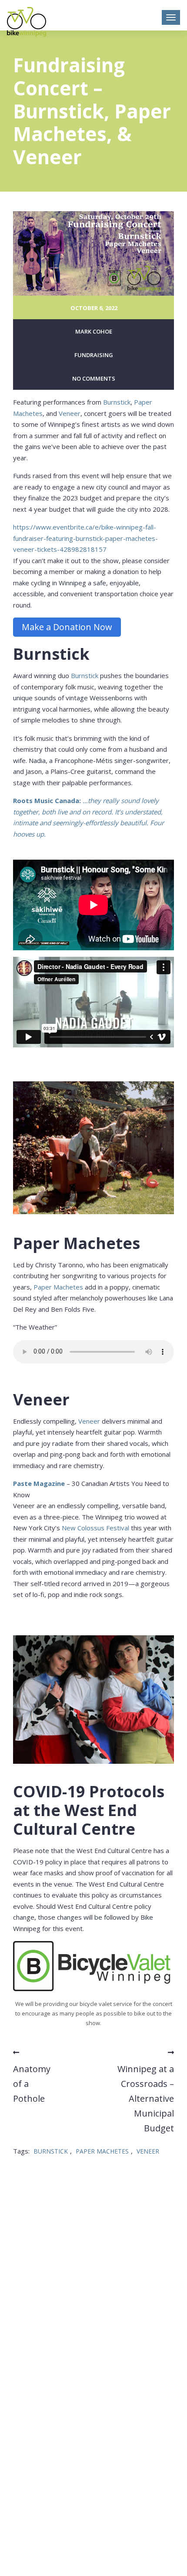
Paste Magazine (39, 1483)
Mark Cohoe (94, 331)
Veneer (70, 413)
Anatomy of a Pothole (32, 2084)
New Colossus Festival (95, 1528)
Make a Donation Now (67, 627)
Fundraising (94, 355)
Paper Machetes (58, 1287)
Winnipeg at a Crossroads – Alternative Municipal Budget (146, 2098)
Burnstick (117, 402)
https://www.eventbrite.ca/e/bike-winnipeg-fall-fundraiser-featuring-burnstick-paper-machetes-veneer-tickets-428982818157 (85, 538)
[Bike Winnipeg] (27, 22)
